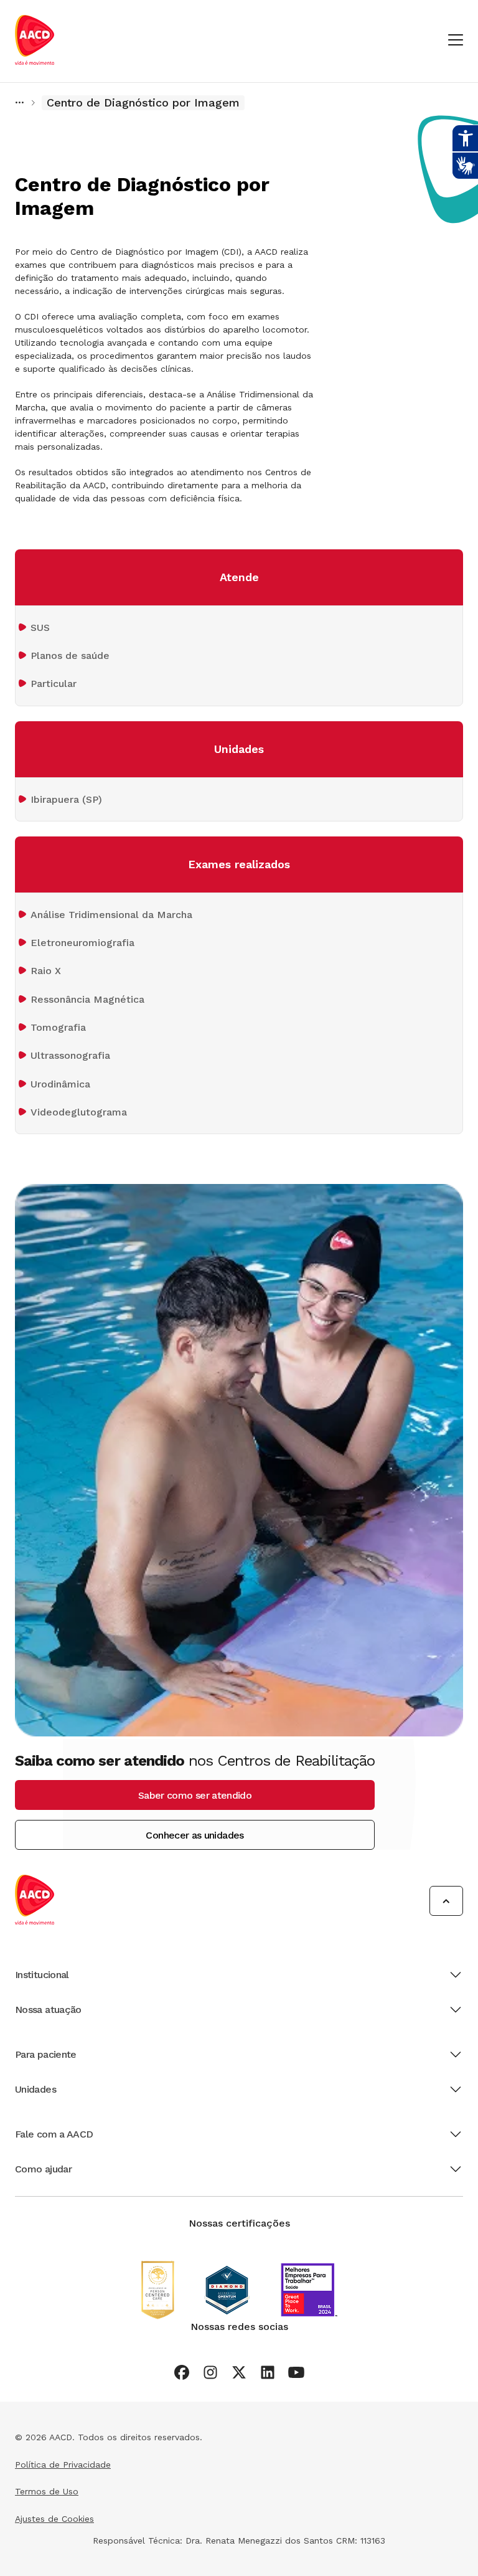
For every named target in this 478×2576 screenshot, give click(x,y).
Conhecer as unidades (194, 1835)
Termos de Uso (47, 2491)
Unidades (35, 2089)
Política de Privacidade (63, 2465)
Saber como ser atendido (195, 1795)
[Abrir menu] (456, 41)
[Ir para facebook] (182, 2372)
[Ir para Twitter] (239, 2372)
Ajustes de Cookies (54, 2519)
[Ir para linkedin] (268, 2372)
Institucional (42, 1975)
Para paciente (46, 2054)
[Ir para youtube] (296, 2372)
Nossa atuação (48, 2010)
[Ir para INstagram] (210, 2372)
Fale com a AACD (54, 2134)
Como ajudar (43, 2169)
